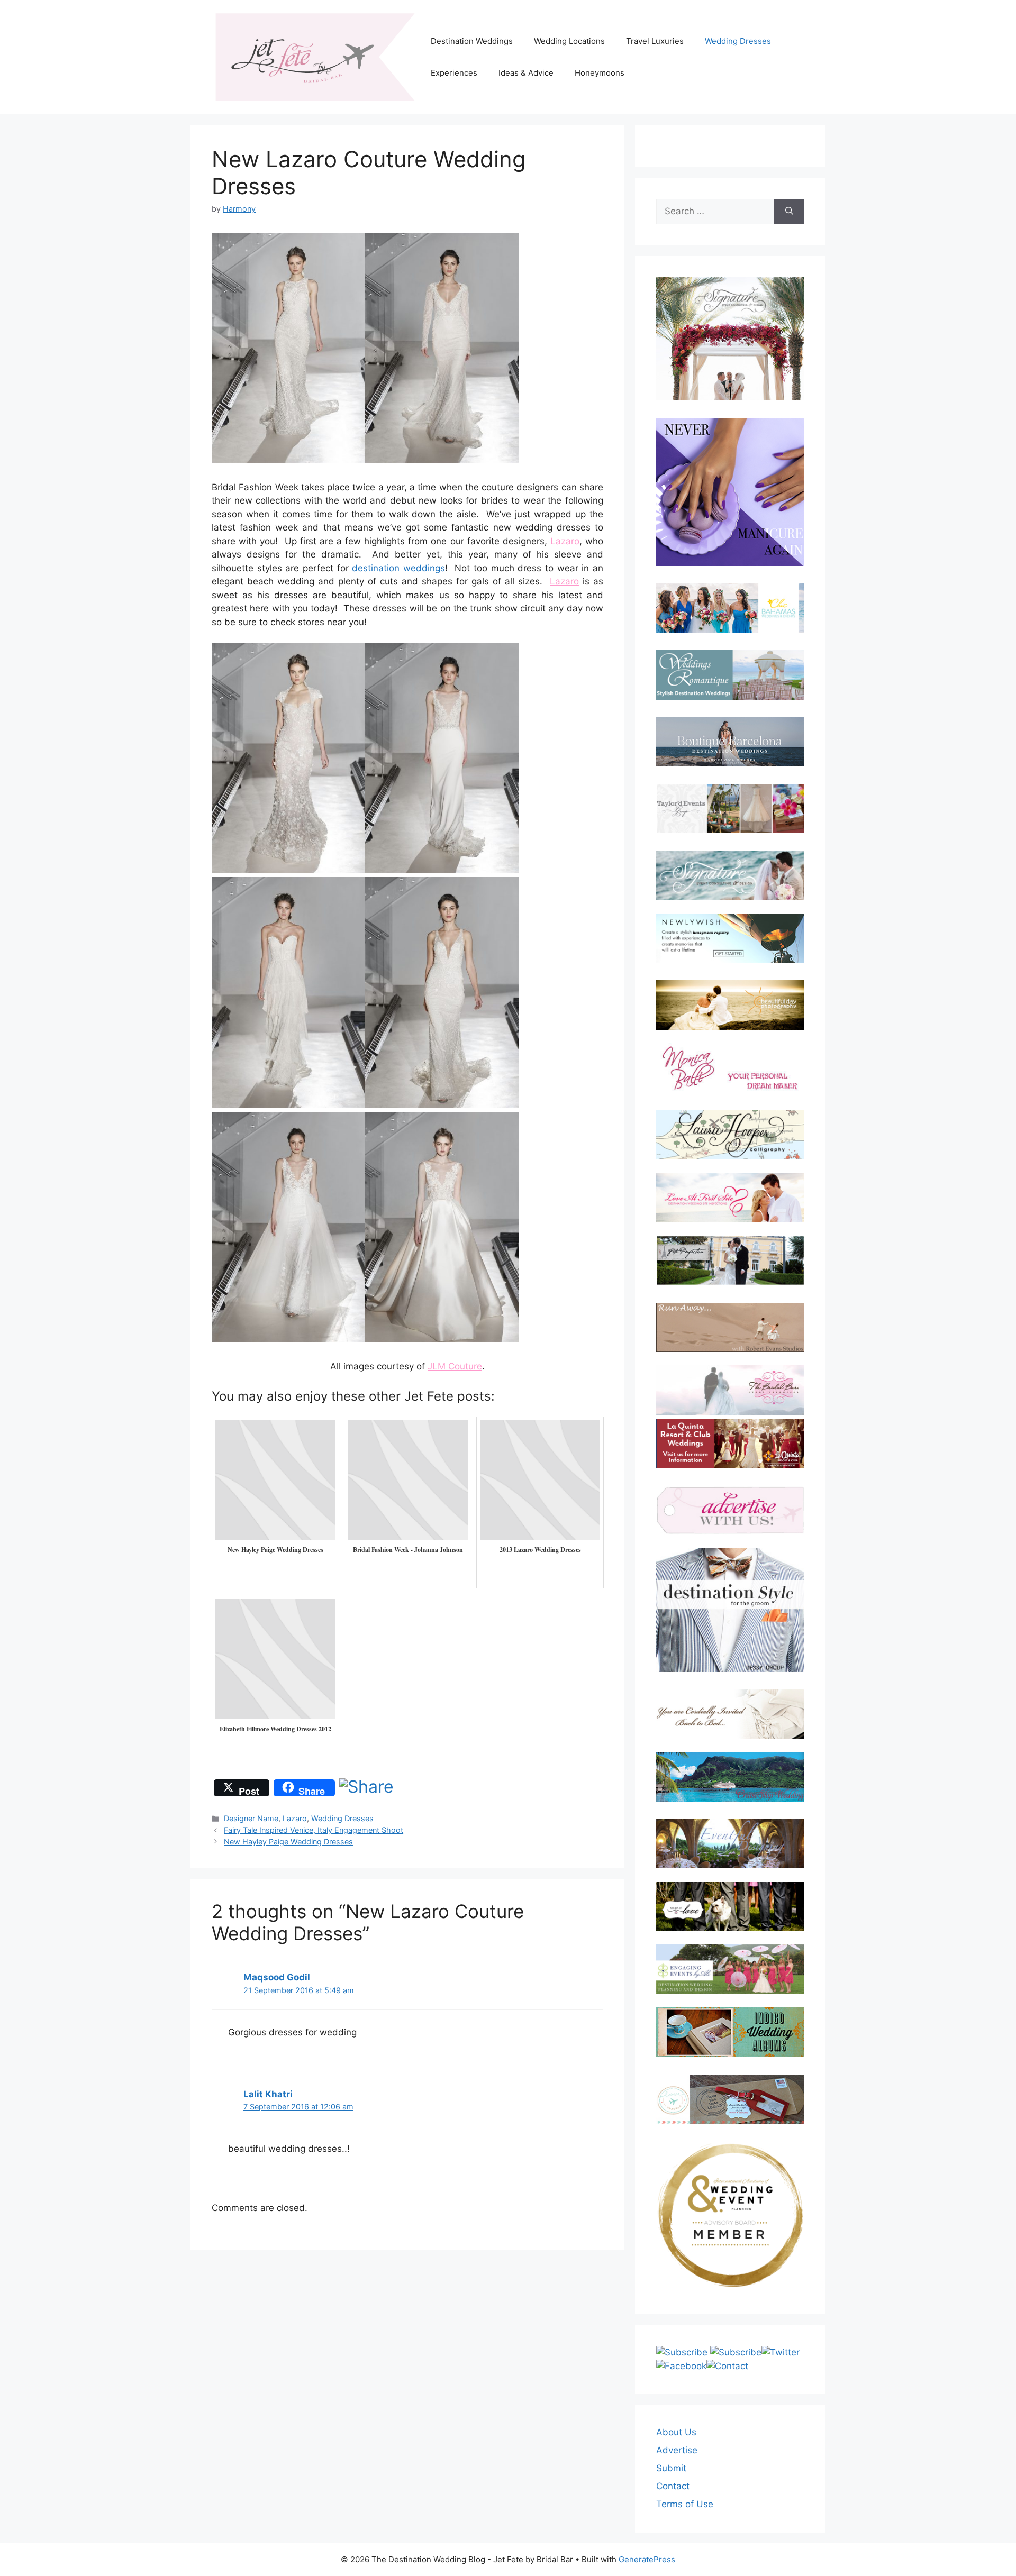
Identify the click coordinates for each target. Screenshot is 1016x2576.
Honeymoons (600, 73)
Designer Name (251, 1818)
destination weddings (398, 568)
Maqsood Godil (277, 1977)
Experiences (454, 73)
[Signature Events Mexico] (730, 875)
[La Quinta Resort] (730, 1465)
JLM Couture (455, 1366)
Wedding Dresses (738, 41)
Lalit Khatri (268, 2094)
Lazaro (565, 541)
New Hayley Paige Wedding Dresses (288, 1842)
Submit (671, 2468)
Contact (673, 2486)
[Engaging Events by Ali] (730, 1969)
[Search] (789, 212)
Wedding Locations (569, 41)
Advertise (677, 2450)
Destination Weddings (472, 41)
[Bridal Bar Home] (730, 1714)
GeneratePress (647, 2559)
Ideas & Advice (526, 73)
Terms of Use (685, 2504)
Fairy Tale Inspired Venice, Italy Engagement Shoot (314, 1830)
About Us (676, 2432)
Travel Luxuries (655, 41)
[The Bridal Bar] (730, 1392)
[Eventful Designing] (730, 1844)
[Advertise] (730, 1510)
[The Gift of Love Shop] (730, 1907)
